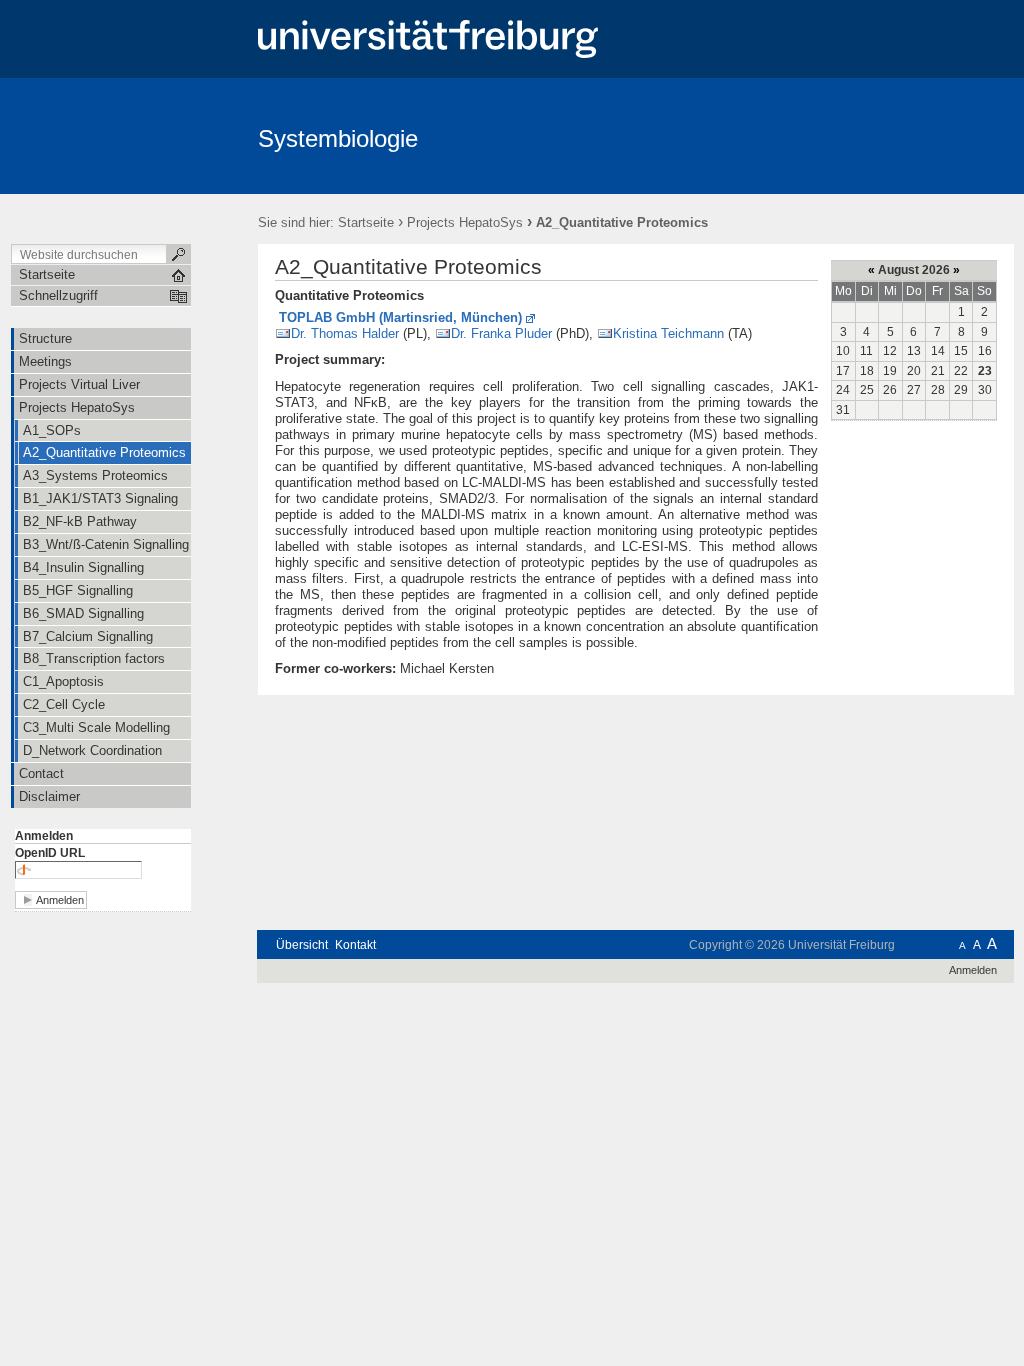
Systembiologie (338, 138)
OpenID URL (50, 853)
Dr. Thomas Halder (345, 333)
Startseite (366, 222)
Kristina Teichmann (668, 333)
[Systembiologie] (916, 135)
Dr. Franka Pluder (501, 333)
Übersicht (302, 945)
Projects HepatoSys (465, 222)
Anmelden (44, 836)
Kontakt (355, 945)
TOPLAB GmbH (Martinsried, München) (400, 317)
